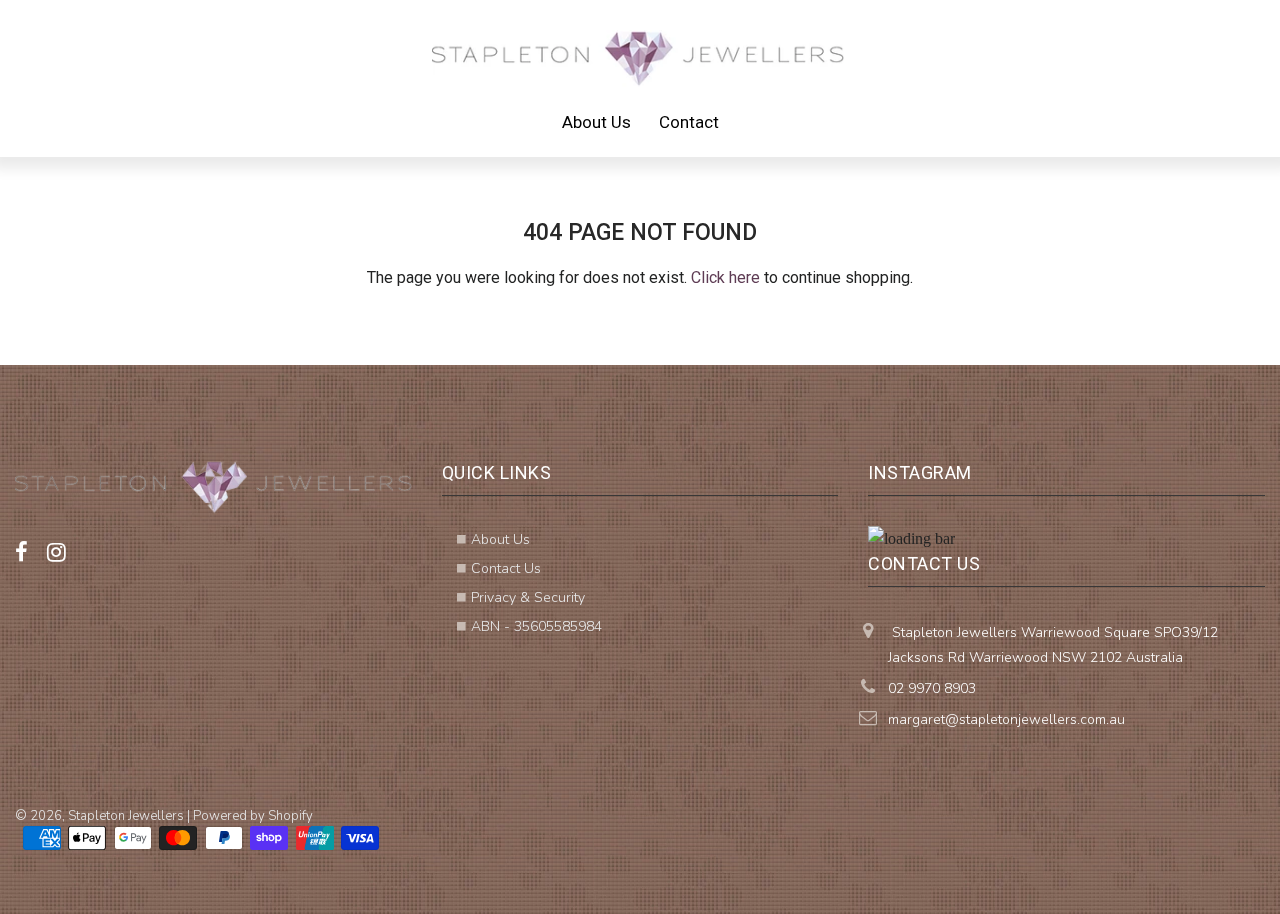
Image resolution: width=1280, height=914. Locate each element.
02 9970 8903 (932, 688)
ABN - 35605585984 (536, 626)
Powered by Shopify (253, 816)
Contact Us (506, 568)
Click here (725, 277)
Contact (689, 122)
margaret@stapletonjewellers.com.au (1006, 719)
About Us (596, 122)
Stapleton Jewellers (126, 816)
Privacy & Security (528, 597)
